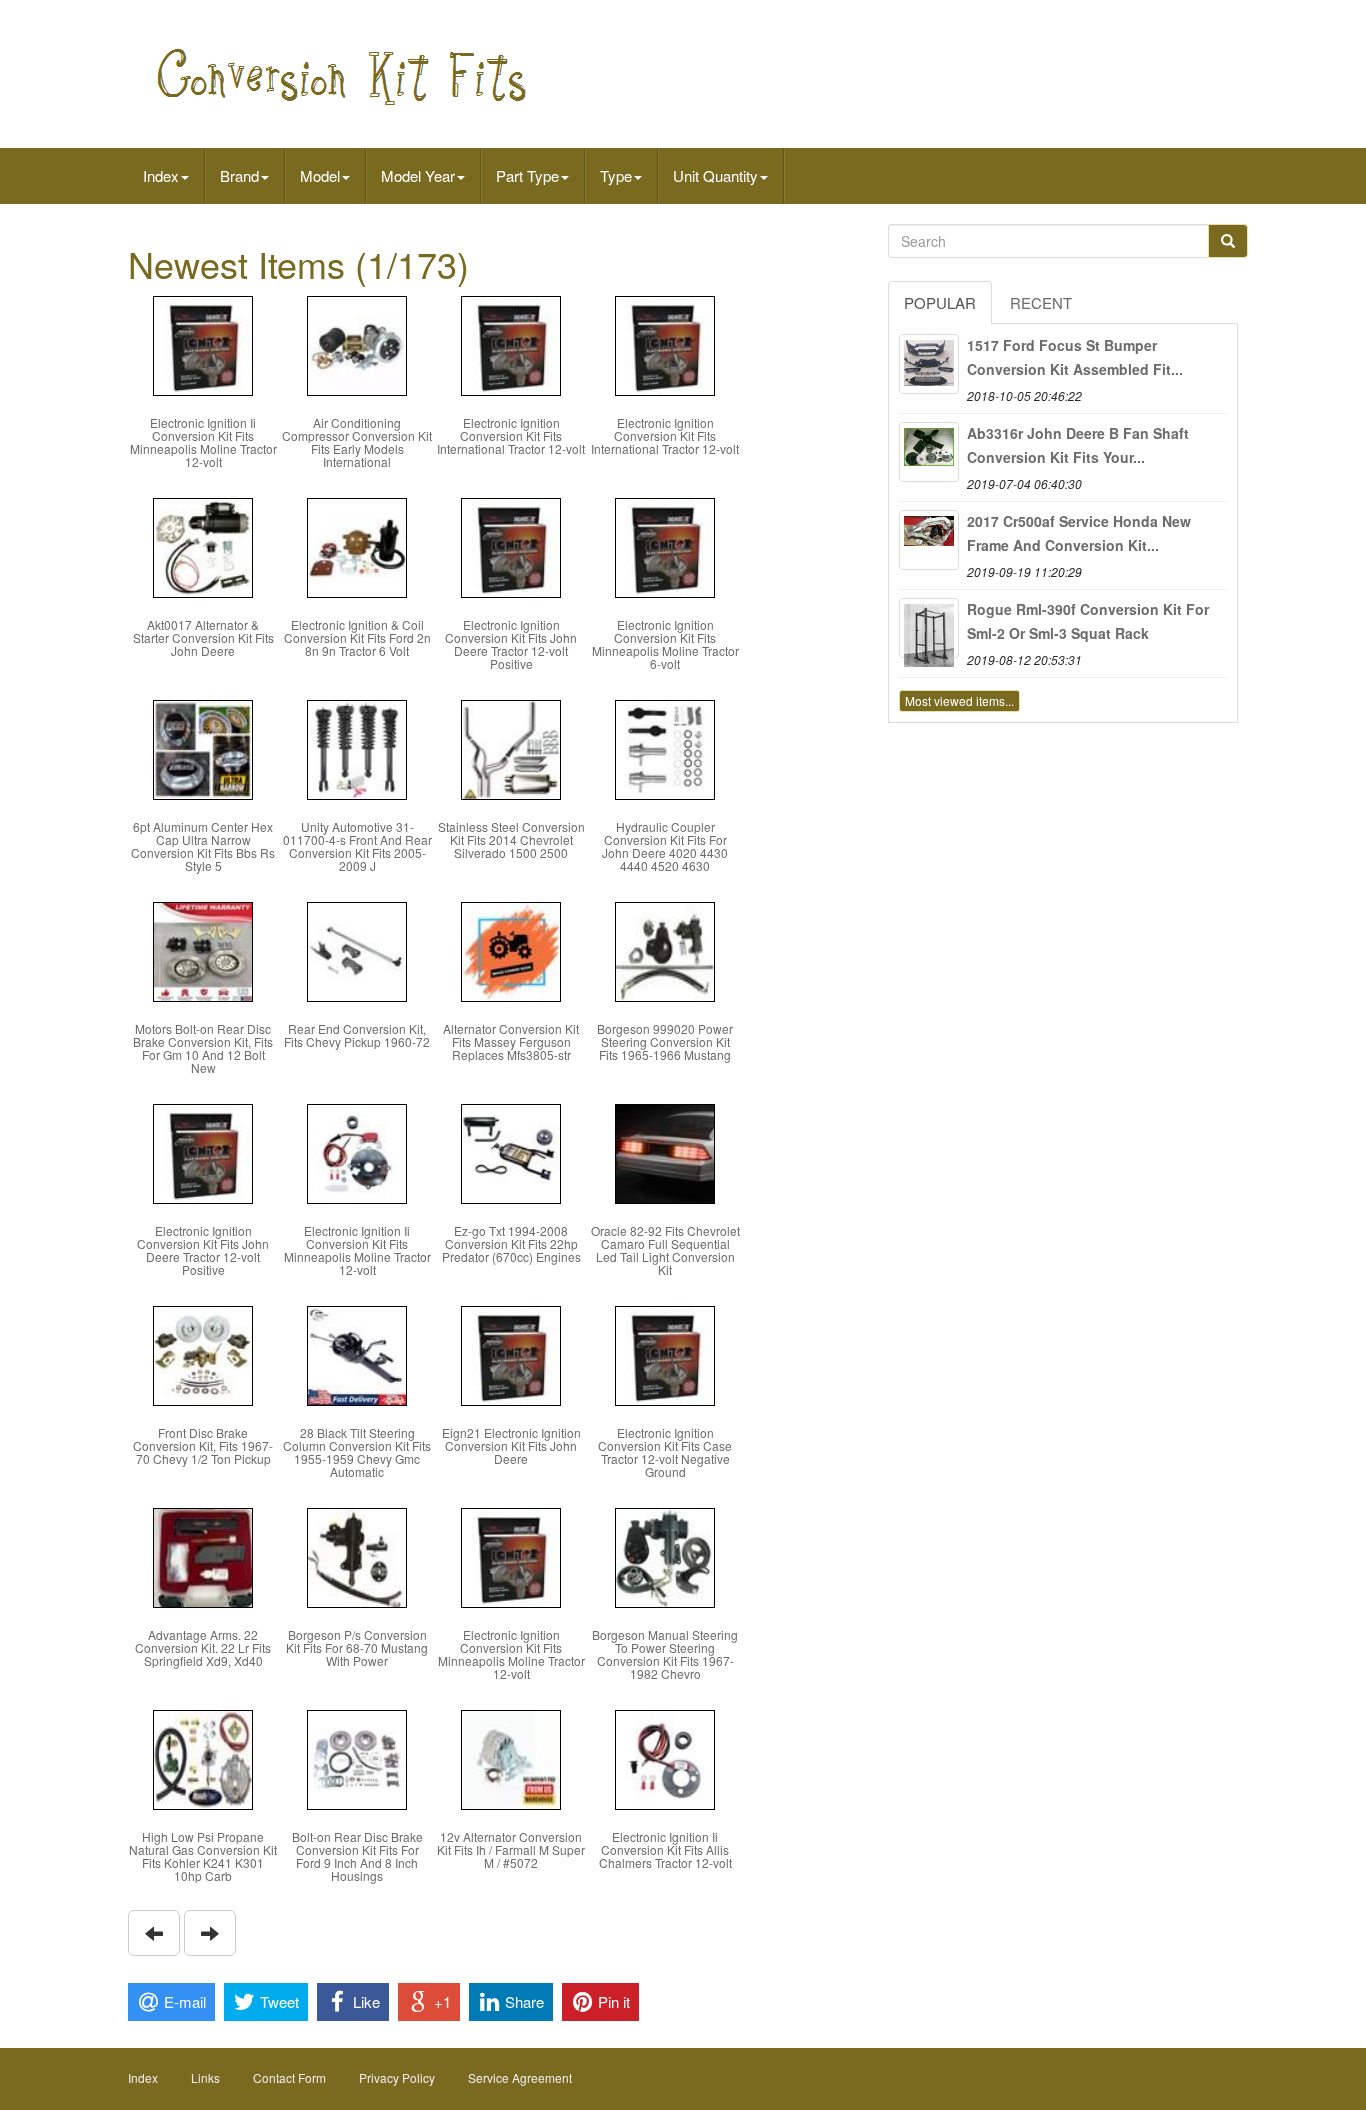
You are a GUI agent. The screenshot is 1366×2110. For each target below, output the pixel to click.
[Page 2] (210, 1933)
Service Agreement (520, 2077)
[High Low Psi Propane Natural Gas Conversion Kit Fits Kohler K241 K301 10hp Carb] (203, 1757)
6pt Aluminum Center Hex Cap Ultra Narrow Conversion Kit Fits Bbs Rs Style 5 (203, 846)
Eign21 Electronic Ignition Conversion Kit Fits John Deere (511, 1445)
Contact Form (289, 2077)
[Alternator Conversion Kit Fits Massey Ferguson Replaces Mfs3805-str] (511, 949)
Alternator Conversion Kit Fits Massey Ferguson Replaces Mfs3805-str (511, 1041)
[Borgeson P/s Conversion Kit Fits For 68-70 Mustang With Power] (357, 1555)
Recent (1041, 302)
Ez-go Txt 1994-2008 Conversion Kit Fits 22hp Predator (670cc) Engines (511, 1243)
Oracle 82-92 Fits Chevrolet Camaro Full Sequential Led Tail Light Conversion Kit (665, 1250)
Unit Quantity (715, 175)
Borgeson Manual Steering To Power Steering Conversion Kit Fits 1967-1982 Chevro (665, 1654)
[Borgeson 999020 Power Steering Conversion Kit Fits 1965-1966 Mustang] (665, 949)
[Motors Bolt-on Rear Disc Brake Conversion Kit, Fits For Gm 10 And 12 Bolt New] (203, 949)
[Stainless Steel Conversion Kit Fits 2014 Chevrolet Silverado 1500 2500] (511, 747)
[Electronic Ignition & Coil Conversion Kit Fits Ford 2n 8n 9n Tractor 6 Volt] (357, 545)
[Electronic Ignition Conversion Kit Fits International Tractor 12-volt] (511, 343)
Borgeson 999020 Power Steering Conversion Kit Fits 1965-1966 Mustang (665, 1041)
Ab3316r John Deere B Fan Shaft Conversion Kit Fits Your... (1078, 445)
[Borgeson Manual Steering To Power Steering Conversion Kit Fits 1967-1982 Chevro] (665, 1555)
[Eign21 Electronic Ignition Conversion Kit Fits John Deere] (511, 1353)
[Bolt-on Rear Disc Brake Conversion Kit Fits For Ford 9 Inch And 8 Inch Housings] (357, 1757)
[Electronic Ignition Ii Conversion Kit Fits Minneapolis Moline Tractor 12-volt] (203, 343)
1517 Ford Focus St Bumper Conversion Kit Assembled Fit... (1075, 357)
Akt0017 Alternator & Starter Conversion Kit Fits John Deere (203, 637)
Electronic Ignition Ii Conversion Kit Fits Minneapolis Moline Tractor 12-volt (203, 442)
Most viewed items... (959, 700)
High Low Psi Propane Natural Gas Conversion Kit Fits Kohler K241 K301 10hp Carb (203, 1856)
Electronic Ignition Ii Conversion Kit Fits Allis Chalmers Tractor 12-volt (665, 1849)
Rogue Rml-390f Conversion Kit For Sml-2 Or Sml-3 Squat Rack (1088, 621)
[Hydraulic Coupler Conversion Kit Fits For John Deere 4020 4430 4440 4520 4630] (665, 747)
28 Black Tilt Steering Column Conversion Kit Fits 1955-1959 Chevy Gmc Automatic (357, 1452)
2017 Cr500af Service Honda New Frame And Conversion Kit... (1079, 533)
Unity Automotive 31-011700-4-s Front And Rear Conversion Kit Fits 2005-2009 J (357, 846)
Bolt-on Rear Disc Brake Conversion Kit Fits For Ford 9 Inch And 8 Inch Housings (357, 1856)
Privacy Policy (397, 2077)
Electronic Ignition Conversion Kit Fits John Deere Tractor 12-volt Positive (511, 644)
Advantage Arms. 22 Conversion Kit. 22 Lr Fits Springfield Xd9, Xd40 (203, 1647)
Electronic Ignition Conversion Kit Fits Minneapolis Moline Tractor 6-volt (665, 644)
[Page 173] (154, 1933)
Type (616, 175)
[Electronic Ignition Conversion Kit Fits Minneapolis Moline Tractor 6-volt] (665, 545)
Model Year (418, 175)
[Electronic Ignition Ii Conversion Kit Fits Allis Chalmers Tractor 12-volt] (665, 1757)
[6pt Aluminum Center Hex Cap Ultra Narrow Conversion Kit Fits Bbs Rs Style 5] (203, 747)
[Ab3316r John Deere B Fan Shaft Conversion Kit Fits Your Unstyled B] (929, 452)
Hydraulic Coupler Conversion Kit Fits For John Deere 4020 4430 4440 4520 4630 (665, 846)
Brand (239, 175)
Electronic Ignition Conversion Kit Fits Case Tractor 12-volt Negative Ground (665, 1452)
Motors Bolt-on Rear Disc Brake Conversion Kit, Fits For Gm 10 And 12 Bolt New (203, 1048)
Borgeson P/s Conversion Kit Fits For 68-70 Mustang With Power (357, 1647)
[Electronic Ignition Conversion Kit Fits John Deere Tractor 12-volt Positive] (511, 545)
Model (320, 175)
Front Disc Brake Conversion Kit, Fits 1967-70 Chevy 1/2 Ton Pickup (203, 1445)
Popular (940, 302)
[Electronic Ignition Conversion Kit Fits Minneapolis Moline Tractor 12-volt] (511, 1555)
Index (161, 175)
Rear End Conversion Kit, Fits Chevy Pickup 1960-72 (357, 1035)
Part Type (527, 175)
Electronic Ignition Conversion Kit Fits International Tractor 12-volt (511, 435)
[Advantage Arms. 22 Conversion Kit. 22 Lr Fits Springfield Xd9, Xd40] (203, 1555)
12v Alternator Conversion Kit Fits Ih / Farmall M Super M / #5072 (511, 1849)
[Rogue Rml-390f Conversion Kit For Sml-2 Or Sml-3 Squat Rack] (929, 628)
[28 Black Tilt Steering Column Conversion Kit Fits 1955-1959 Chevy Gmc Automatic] (357, 1353)
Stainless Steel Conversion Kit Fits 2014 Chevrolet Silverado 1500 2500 (511, 839)
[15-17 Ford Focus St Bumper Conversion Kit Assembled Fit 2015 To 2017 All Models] (929, 364)
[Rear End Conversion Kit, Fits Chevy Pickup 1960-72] (357, 949)
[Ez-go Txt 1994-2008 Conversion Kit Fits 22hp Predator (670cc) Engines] (511, 1151)
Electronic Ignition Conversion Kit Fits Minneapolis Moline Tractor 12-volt (511, 1654)
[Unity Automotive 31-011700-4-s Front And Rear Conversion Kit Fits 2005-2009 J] (357, 747)
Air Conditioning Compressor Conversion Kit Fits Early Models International (357, 442)
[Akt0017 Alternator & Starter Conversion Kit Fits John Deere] (203, 545)
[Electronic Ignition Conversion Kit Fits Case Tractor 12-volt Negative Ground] (665, 1353)
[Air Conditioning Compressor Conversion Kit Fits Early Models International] (357, 343)
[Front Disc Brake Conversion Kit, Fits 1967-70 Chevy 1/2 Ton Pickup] (203, 1353)
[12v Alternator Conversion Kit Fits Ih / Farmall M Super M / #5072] (511, 1757)
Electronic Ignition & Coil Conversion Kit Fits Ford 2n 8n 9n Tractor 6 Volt (357, 637)
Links (205, 2077)
